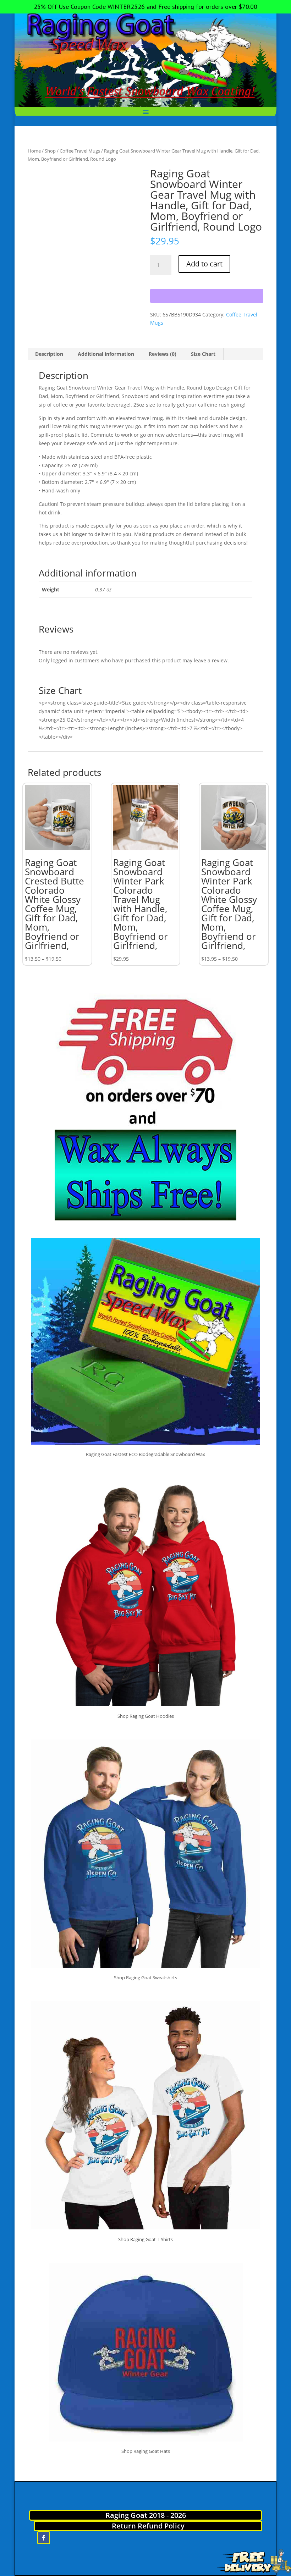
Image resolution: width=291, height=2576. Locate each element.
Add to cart (204, 264)
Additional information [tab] (106, 354)
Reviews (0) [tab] (163, 354)
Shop (50, 151)
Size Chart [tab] (203, 354)
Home (34, 151)
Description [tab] (49, 354)
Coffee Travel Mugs (80, 151)
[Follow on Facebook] (44, 2538)
